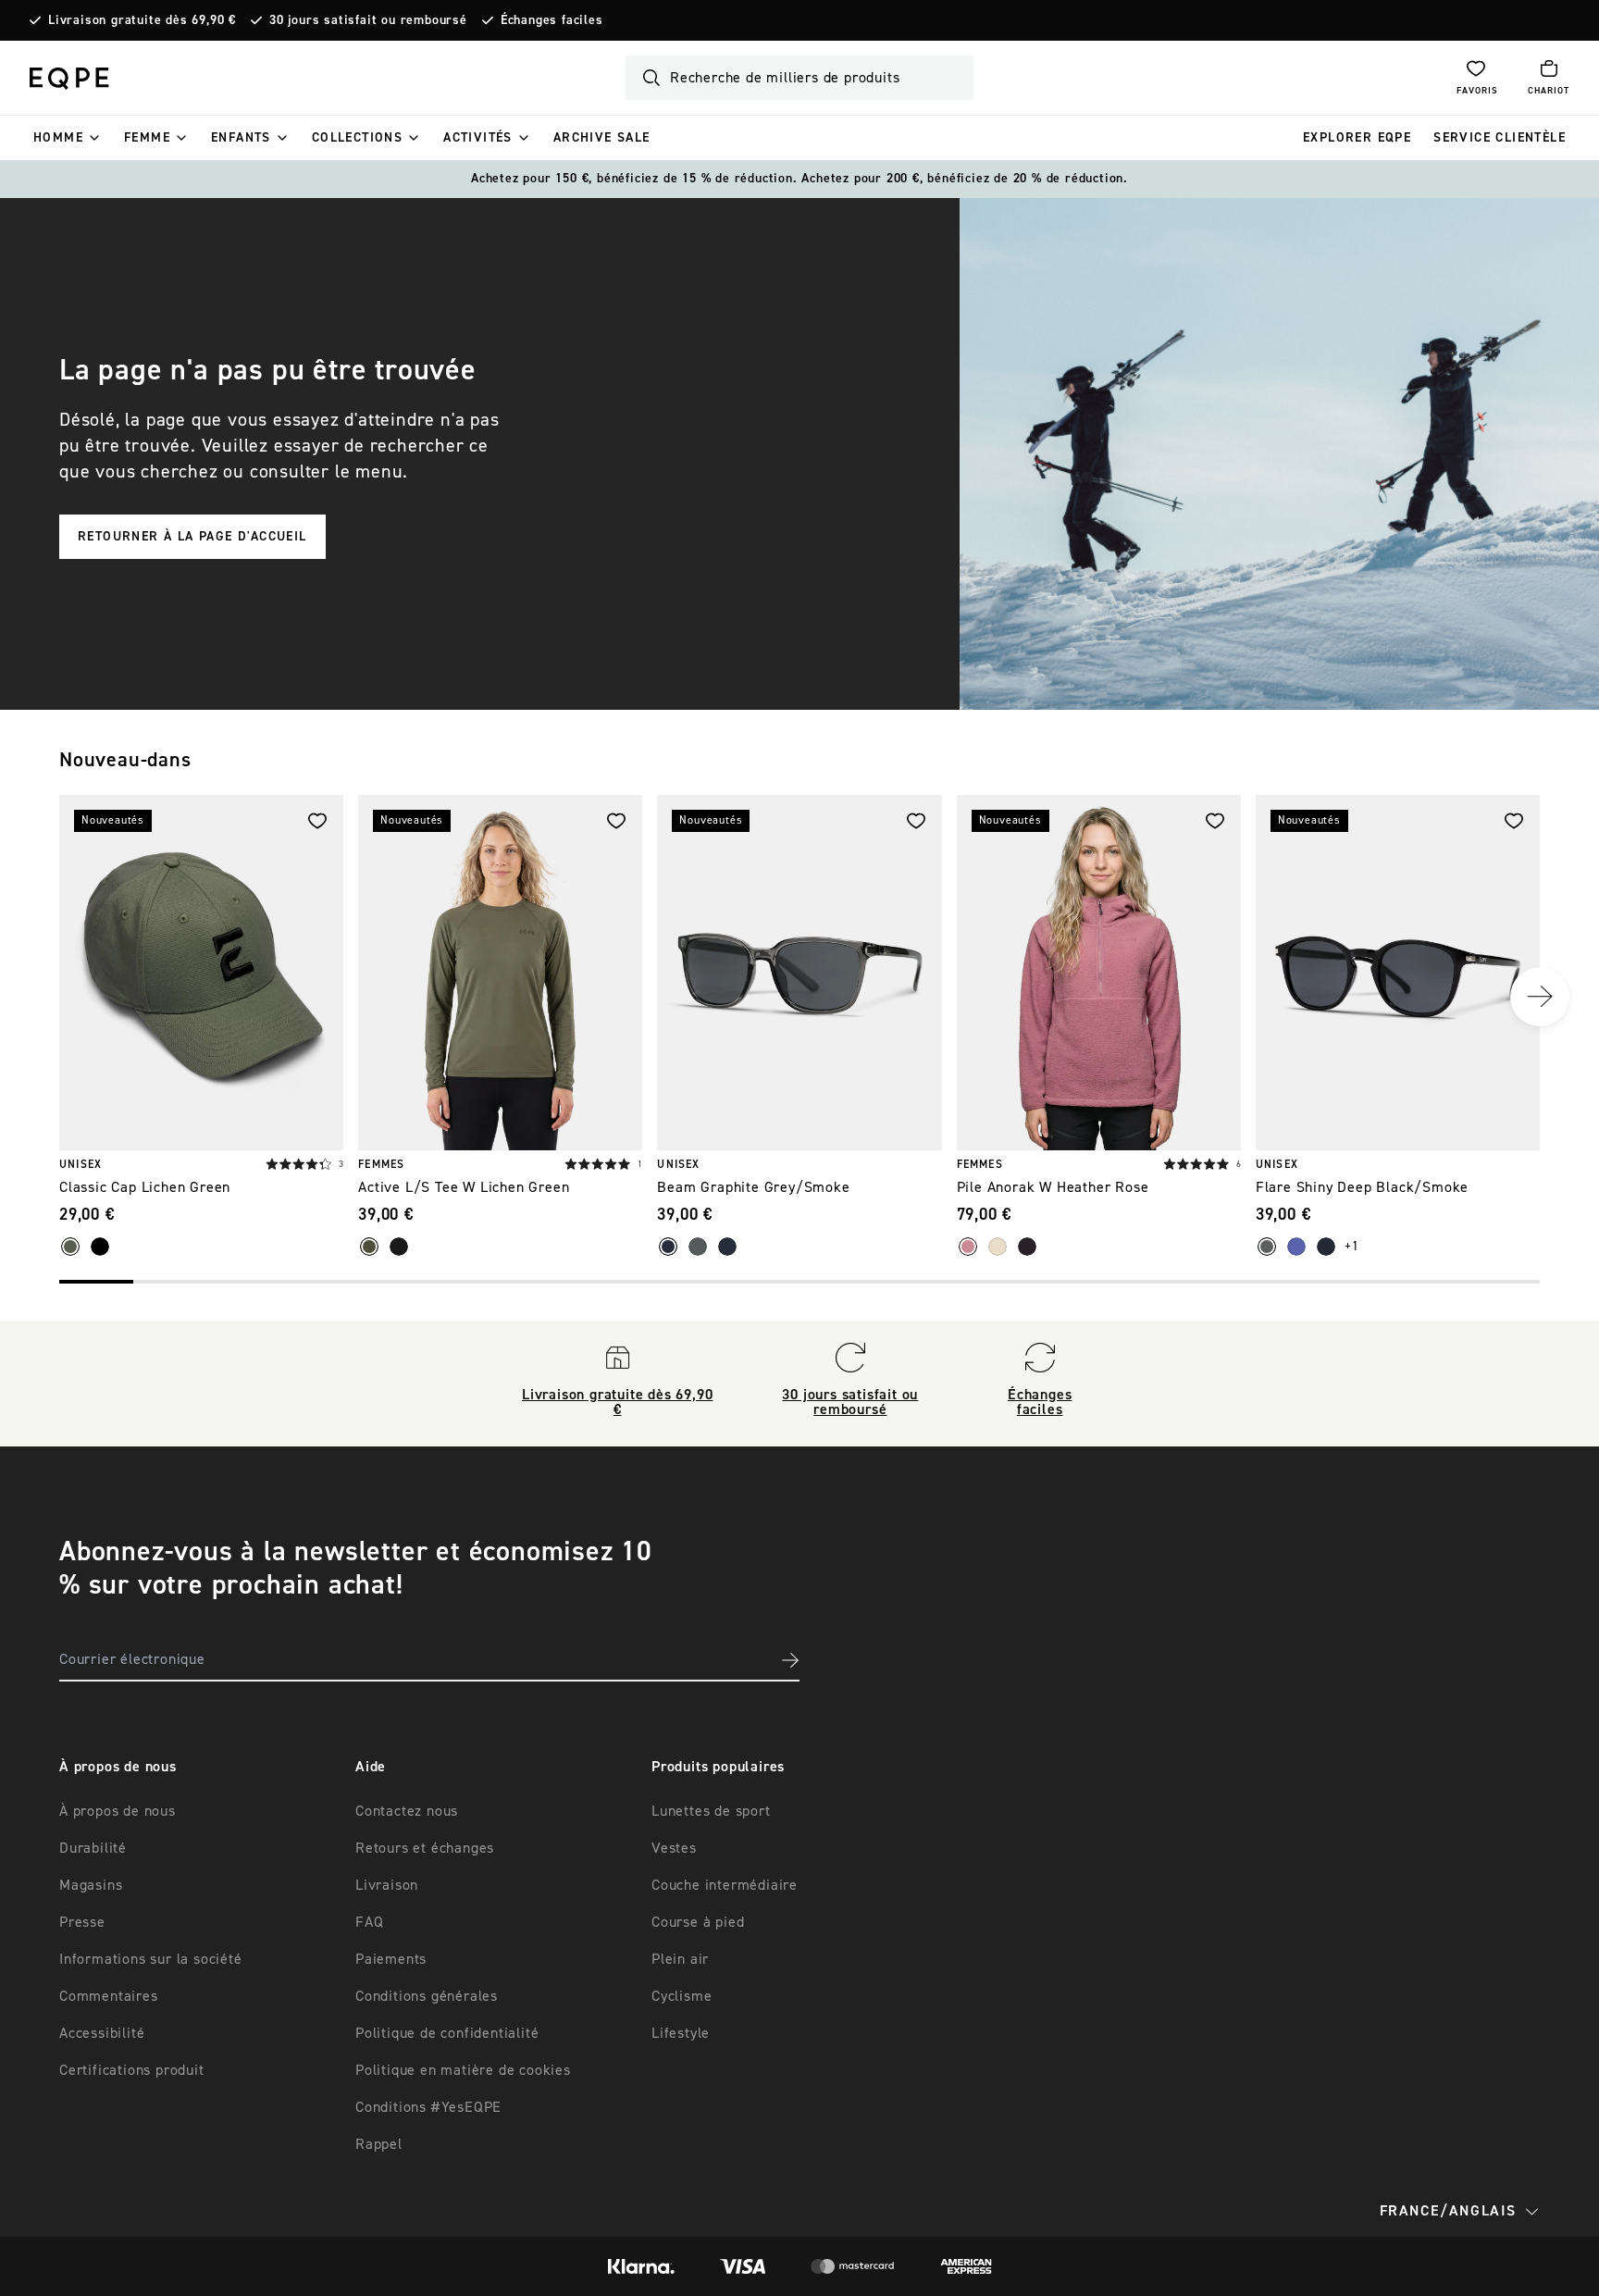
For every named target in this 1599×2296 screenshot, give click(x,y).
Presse (82, 1922)
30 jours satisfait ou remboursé (368, 20)
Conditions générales (427, 1996)
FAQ (369, 1922)
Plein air (680, 1959)
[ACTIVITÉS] (524, 138)
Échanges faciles (552, 20)
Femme (147, 138)
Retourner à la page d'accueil (192, 537)
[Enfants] (282, 138)
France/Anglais (1448, 2211)
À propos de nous (118, 1811)
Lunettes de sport (711, 1811)
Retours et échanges (425, 1848)
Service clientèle (1500, 138)
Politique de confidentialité (447, 2033)
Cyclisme (682, 1996)
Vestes (674, 1848)
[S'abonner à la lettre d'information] (790, 1660)
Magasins (91, 1885)
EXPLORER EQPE (1357, 138)
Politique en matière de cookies (463, 2070)
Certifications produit (132, 2070)
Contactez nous (407, 1811)
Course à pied (698, 1922)
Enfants (241, 138)
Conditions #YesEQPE (428, 2107)
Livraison (387, 1885)
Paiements (391, 1959)
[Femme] (181, 138)
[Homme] (94, 138)
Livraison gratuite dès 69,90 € (142, 20)
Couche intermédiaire (725, 1885)
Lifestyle (681, 2033)
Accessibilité (102, 2033)
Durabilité (93, 1848)
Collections (357, 138)
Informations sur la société (151, 1959)
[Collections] (414, 138)
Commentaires (109, 1996)
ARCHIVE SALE (602, 138)
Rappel (379, 2144)
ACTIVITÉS (478, 138)
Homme (58, 138)
